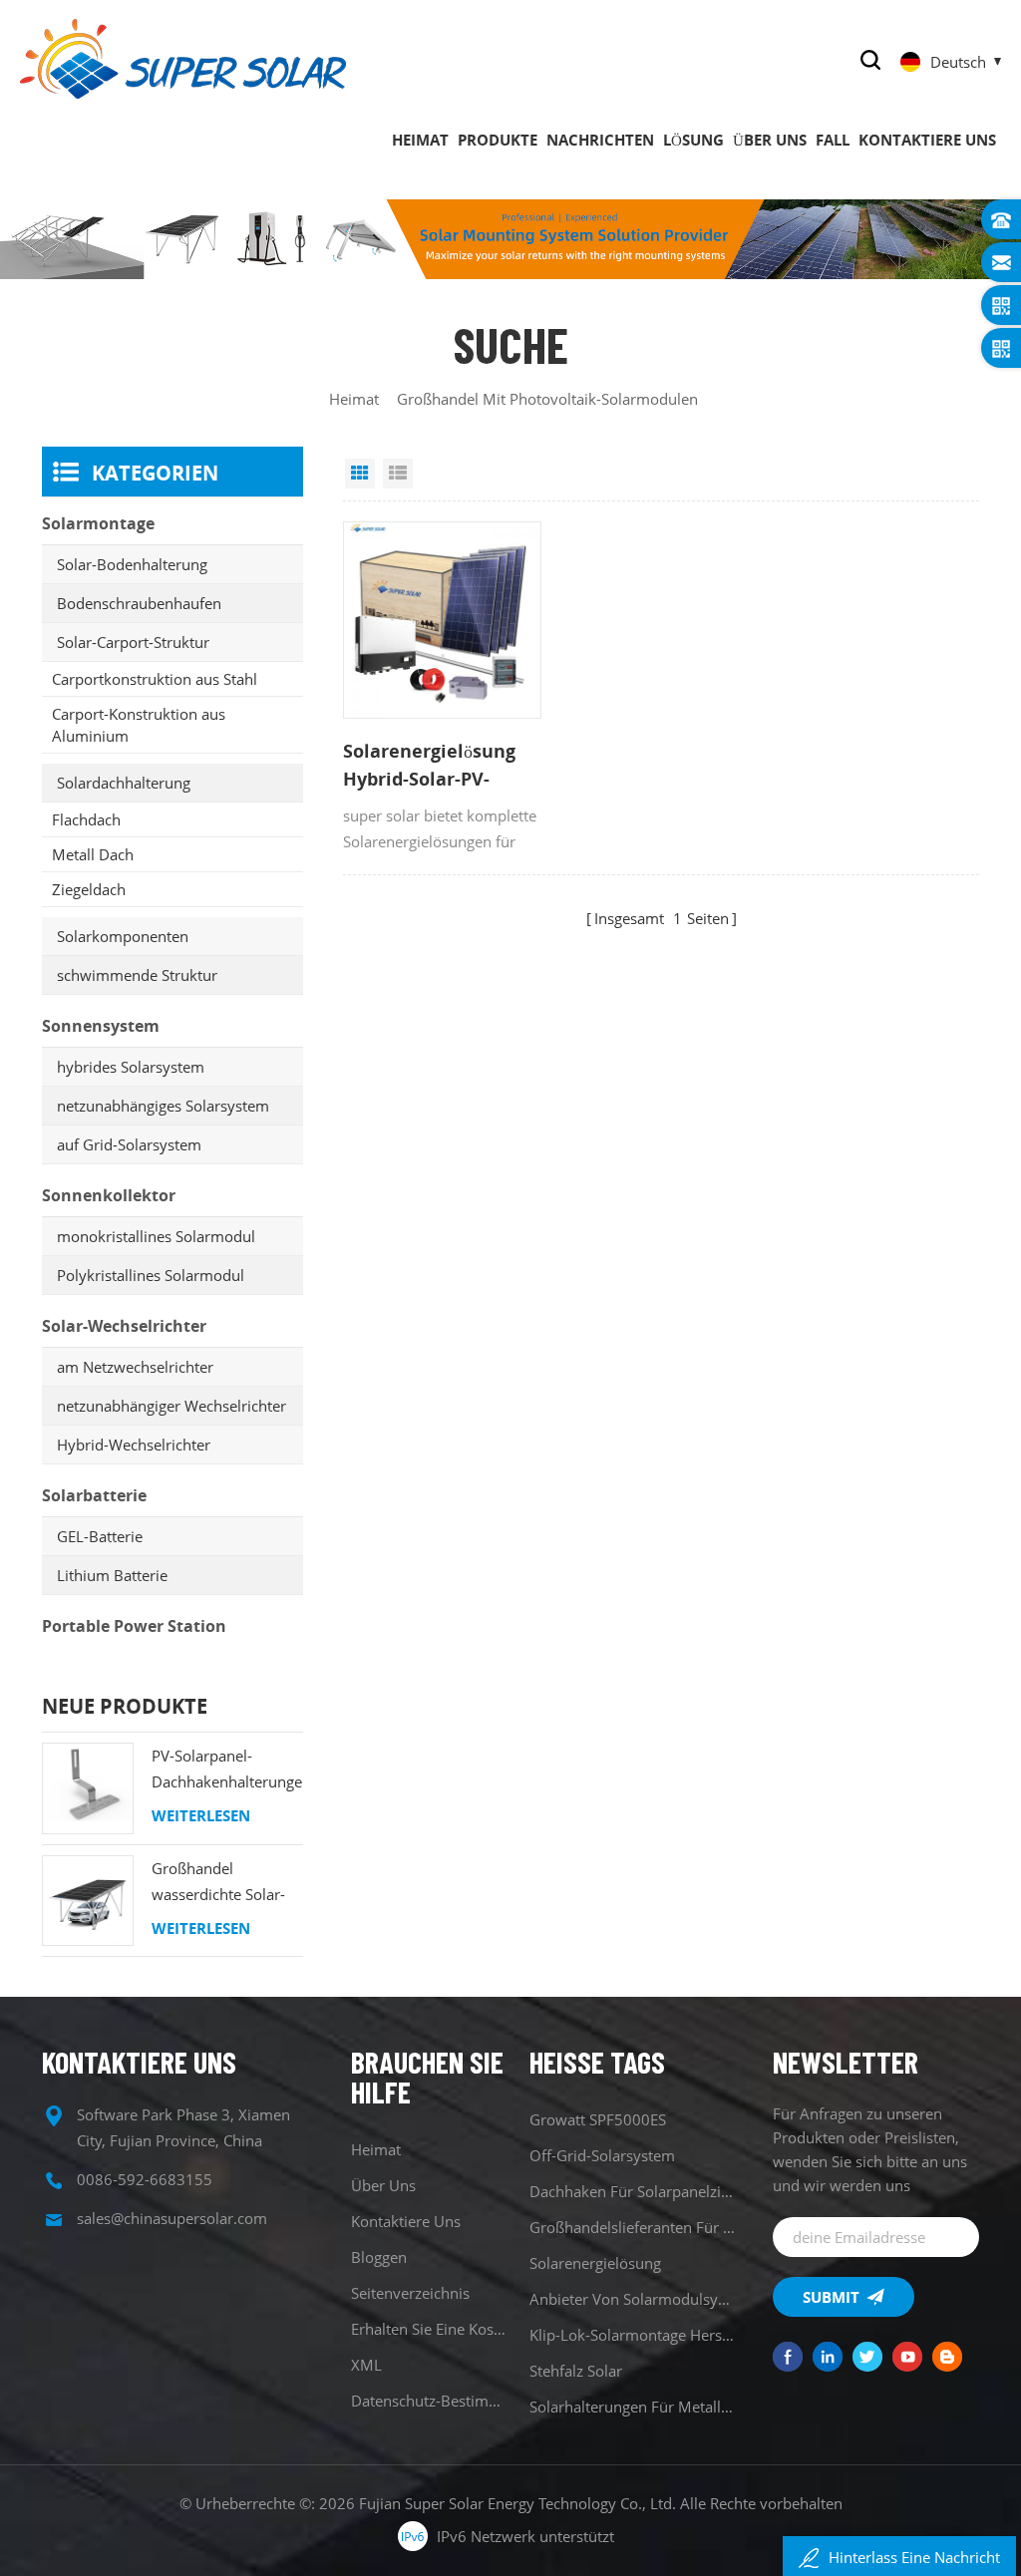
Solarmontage (98, 523)
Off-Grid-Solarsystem (602, 2155)
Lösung (693, 140)
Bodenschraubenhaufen (139, 603)
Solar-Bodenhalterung (132, 564)
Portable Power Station (134, 1626)
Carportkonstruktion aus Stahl (155, 679)
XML (366, 2365)
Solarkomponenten (123, 936)
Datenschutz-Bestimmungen (431, 2401)
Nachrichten (600, 140)
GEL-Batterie (100, 1536)
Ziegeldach (89, 889)
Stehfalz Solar (576, 2371)
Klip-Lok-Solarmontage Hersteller (633, 2335)
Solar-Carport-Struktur (133, 642)
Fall (833, 140)
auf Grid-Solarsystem (129, 1144)
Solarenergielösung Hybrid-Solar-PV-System (429, 766)
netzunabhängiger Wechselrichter (171, 1406)
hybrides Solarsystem (131, 1067)
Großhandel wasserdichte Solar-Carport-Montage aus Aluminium (224, 1883)
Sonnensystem (101, 1026)
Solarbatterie (94, 1495)
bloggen (379, 2257)
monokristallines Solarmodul (156, 1236)
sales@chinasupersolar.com (172, 2218)
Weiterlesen (201, 1815)
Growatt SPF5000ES (598, 2119)
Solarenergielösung (595, 2263)
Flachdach (86, 819)
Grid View (360, 474)
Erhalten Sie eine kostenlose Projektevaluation (431, 2329)
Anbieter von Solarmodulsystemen (633, 2299)
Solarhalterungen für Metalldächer (633, 2407)
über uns (770, 140)
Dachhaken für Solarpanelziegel (633, 2191)
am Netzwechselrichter (135, 1367)
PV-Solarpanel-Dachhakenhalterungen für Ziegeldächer (227, 1770)
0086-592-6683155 (145, 2179)
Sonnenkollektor (109, 1195)
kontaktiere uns (927, 140)
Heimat (420, 140)
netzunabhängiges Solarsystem (163, 1106)
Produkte (498, 140)
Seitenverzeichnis (410, 2293)
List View (398, 474)
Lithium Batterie (112, 1575)
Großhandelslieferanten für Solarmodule (633, 2227)
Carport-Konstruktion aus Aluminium (139, 725)
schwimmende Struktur (137, 975)
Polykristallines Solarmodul (151, 1275)
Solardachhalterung (124, 783)
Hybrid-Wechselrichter (134, 1445)
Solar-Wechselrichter (124, 1326)
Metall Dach (93, 854)
